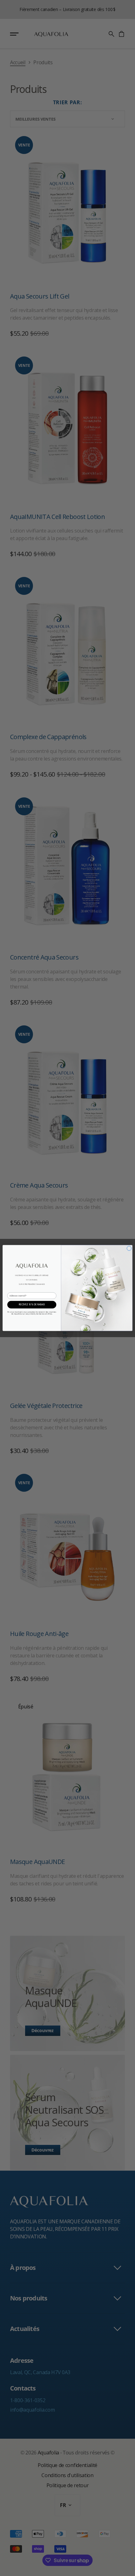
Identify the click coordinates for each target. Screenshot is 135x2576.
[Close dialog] (129, 1248)
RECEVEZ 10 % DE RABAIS (32, 1305)
